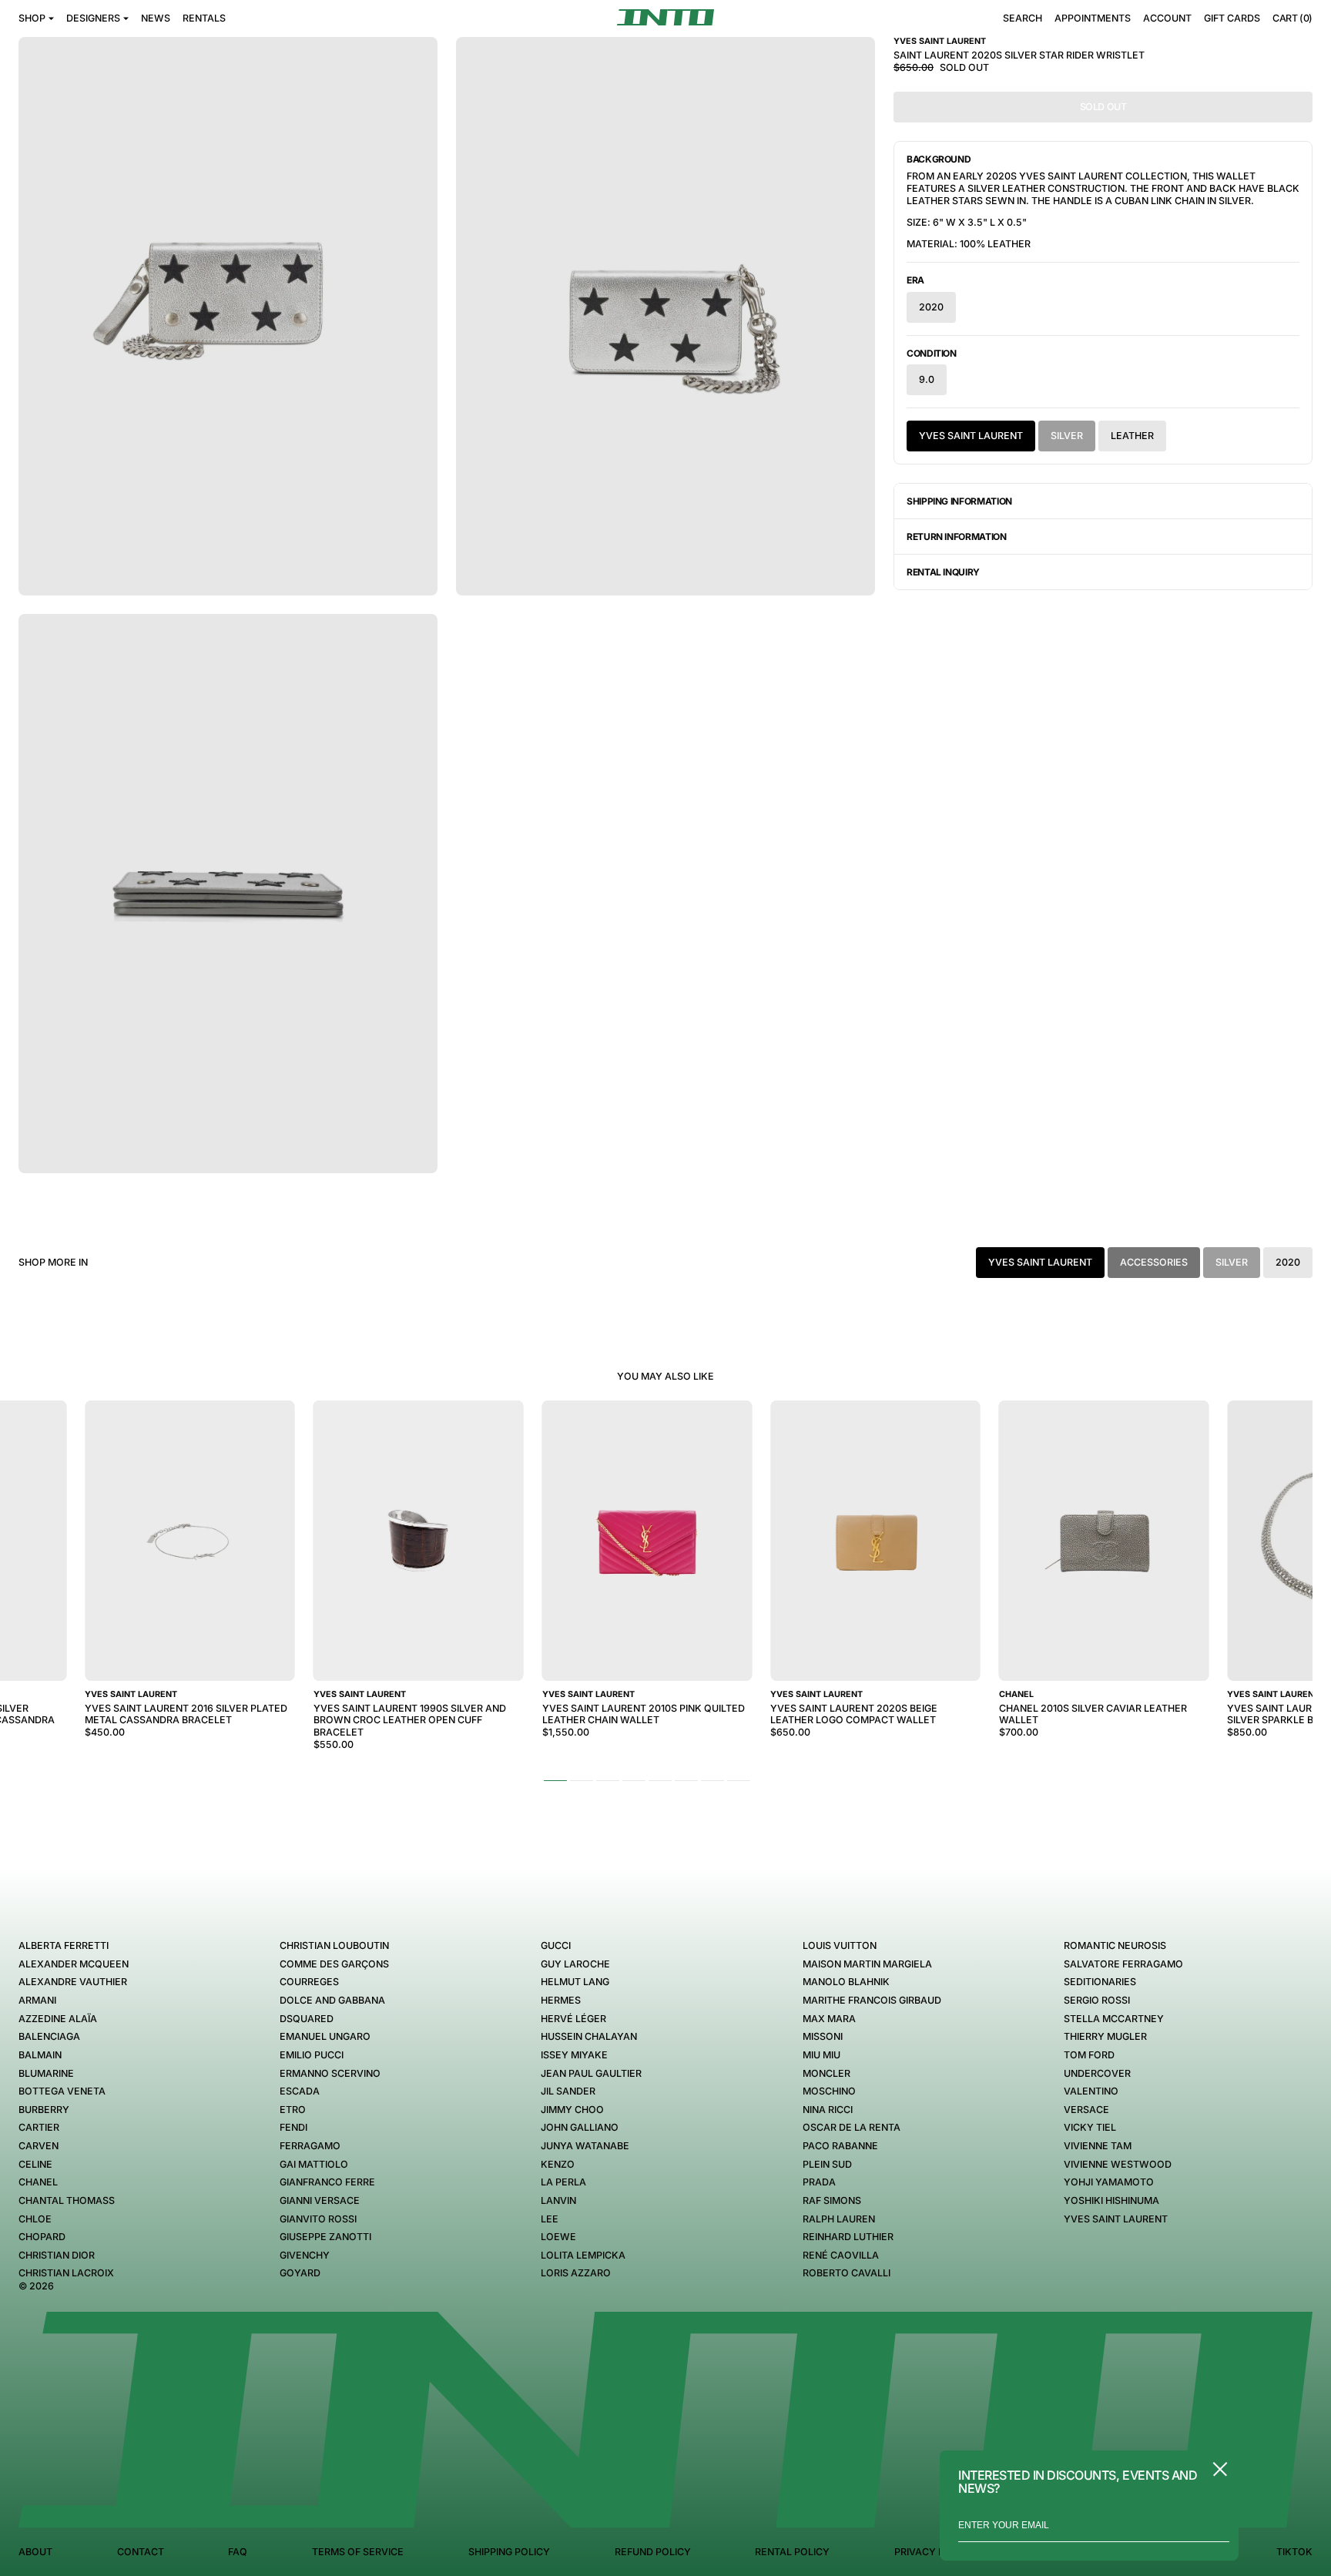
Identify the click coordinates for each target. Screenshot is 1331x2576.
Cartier (39, 2127)
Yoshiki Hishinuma (1111, 2200)
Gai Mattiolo (314, 2164)
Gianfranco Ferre (327, 2182)
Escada (300, 2091)
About (35, 2552)
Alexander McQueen (74, 1964)
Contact (141, 2552)
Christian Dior (57, 2255)
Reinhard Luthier (848, 2237)
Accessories (1154, 1262)
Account (1167, 18)
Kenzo (558, 2164)
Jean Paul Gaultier (591, 2073)
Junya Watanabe (585, 2146)
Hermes (561, 2000)
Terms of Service (358, 2552)
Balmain (40, 2055)
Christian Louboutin (334, 1945)
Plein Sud (827, 2164)
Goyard (300, 2273)
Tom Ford (1089, 2055)
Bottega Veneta (62, 2091)
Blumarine (46, 2073)
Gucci (556, 1945)
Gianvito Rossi (318, 2219)
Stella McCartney (1114, 2019)
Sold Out (1103, 107)
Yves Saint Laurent (971, 436)
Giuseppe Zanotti (325, 2237)
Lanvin (558, 2200)
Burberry (44, 2110)
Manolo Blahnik (846, 1982)
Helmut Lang (575, 1982)
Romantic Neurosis (1115, 1945)
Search (1023, 18)
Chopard (42, 2237)
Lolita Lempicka (583, 2255)
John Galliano (580, 2127)
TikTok (1294, 2552)
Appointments (1093, 18)
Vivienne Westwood (1118, 2164)
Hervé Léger (573, 2019)
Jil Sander (568, 2091)
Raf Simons (832, 2200)
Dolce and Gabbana (332, 2000)
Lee (550, 2219)
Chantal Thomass (67, 2200)
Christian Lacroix (66, 2273)
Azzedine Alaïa (58, 2019)
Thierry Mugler (1105, 2036)
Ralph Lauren (839, 2219)
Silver (1067, 436)
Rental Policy (792, 2552)
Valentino (1091, 2091)
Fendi (293, 2127)
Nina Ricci (828, 2110)
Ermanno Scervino (330, 2073)
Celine (35, 2164)
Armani (37, 2000)
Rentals (204, 18)
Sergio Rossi (1097, 2000)
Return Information (957, 537)
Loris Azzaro (576, 2273)
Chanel (38, 2182)
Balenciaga (49, 2036)
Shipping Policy (509, 2552)
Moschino (829, 2091)
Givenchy (305, 2255)
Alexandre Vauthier (73, 1982)
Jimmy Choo (572, 2110)
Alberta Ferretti (64, 1945)
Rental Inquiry (943, 572)
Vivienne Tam (1098, 2146)
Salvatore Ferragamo (1123, 1964)
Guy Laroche (575, 1964)
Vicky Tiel (1090, 2127)
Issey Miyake (574, 2055)
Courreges (309, 1982)
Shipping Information (959, 501)
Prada (819, 2182)
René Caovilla (841, 2255)
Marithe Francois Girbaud (872, 2000)
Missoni (823, 2036)
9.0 (927, 379)
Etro (293, 2110)
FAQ (238, 2552)
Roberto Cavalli (847, 2273)
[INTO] (665, 17)
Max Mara (829, 2019)
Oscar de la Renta (852, 2127)
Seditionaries (1100, 1982)
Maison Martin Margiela (867, 1964)
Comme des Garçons (334, 1964)
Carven (39, 2146)
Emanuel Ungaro (325, 2036)
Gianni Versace (320, 2200)
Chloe (35, 2219)
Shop (32, 18)
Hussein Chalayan (589, 2036)
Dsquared (307, 2019)
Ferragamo (310, 2146)
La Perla (563, 2182)
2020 (931, 307)
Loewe (558, 2237)
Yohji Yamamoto (1109, 2182)
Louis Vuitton (840, 1945)
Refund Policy (653, 2552)
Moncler (826, 2073)
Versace (1086, 2110)
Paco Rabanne (840, 2146)
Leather (1132, 436)
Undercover (1097, 2073)
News (156, 18)
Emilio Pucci (312, 2055)
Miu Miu (821, 2055)
